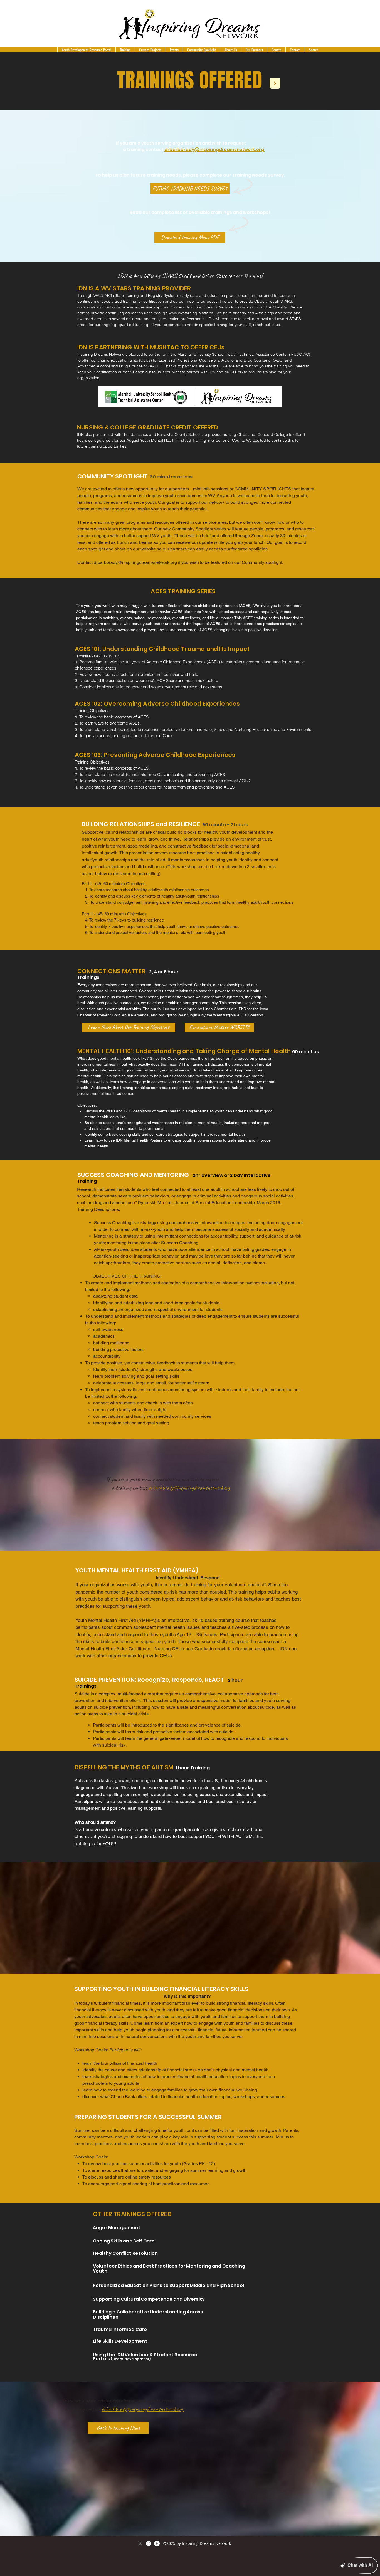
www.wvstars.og (183, 313)
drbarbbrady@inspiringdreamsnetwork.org (135, 562)
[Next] (275, 83)
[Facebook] (157, 2543)
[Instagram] (149, 2543)
